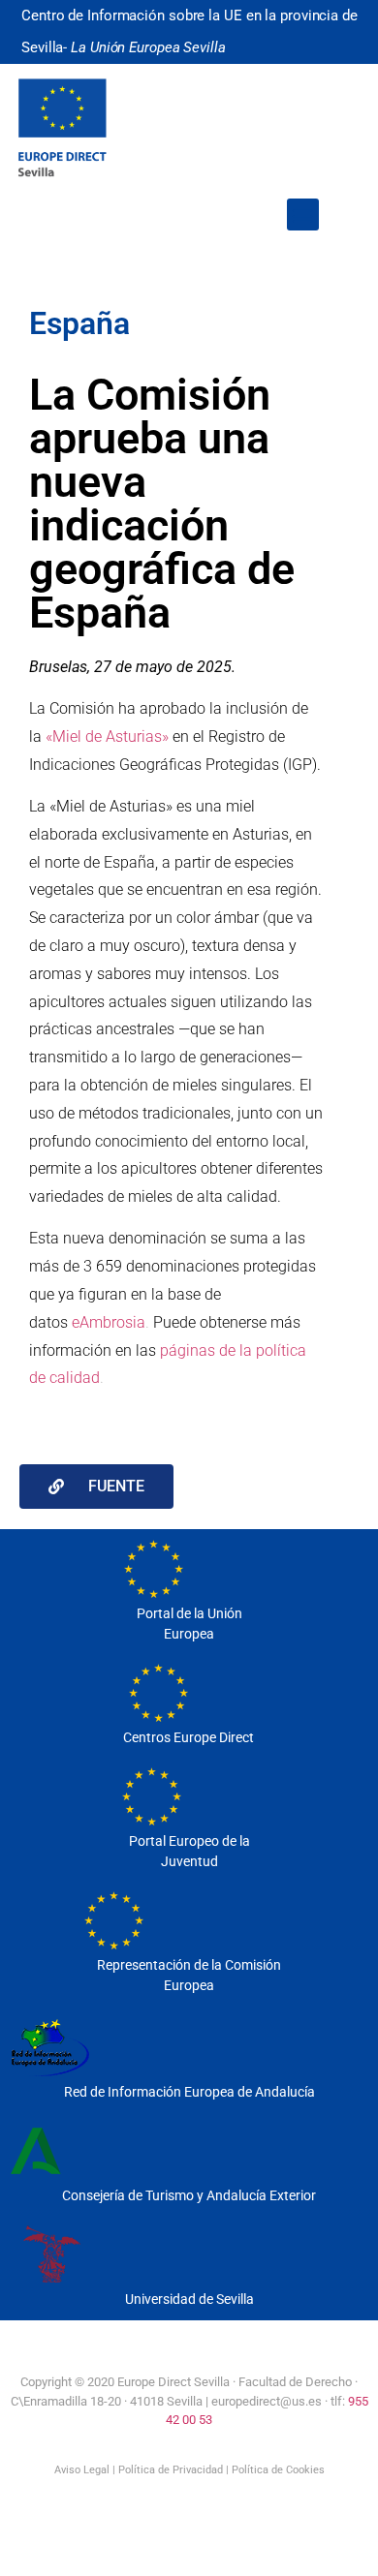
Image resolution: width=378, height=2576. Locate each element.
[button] (303, 215)
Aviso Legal (82, 2470)
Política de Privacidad (171, 2470)
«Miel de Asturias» (107, 736)
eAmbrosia (109, 1322)
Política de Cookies (278, 2470)
